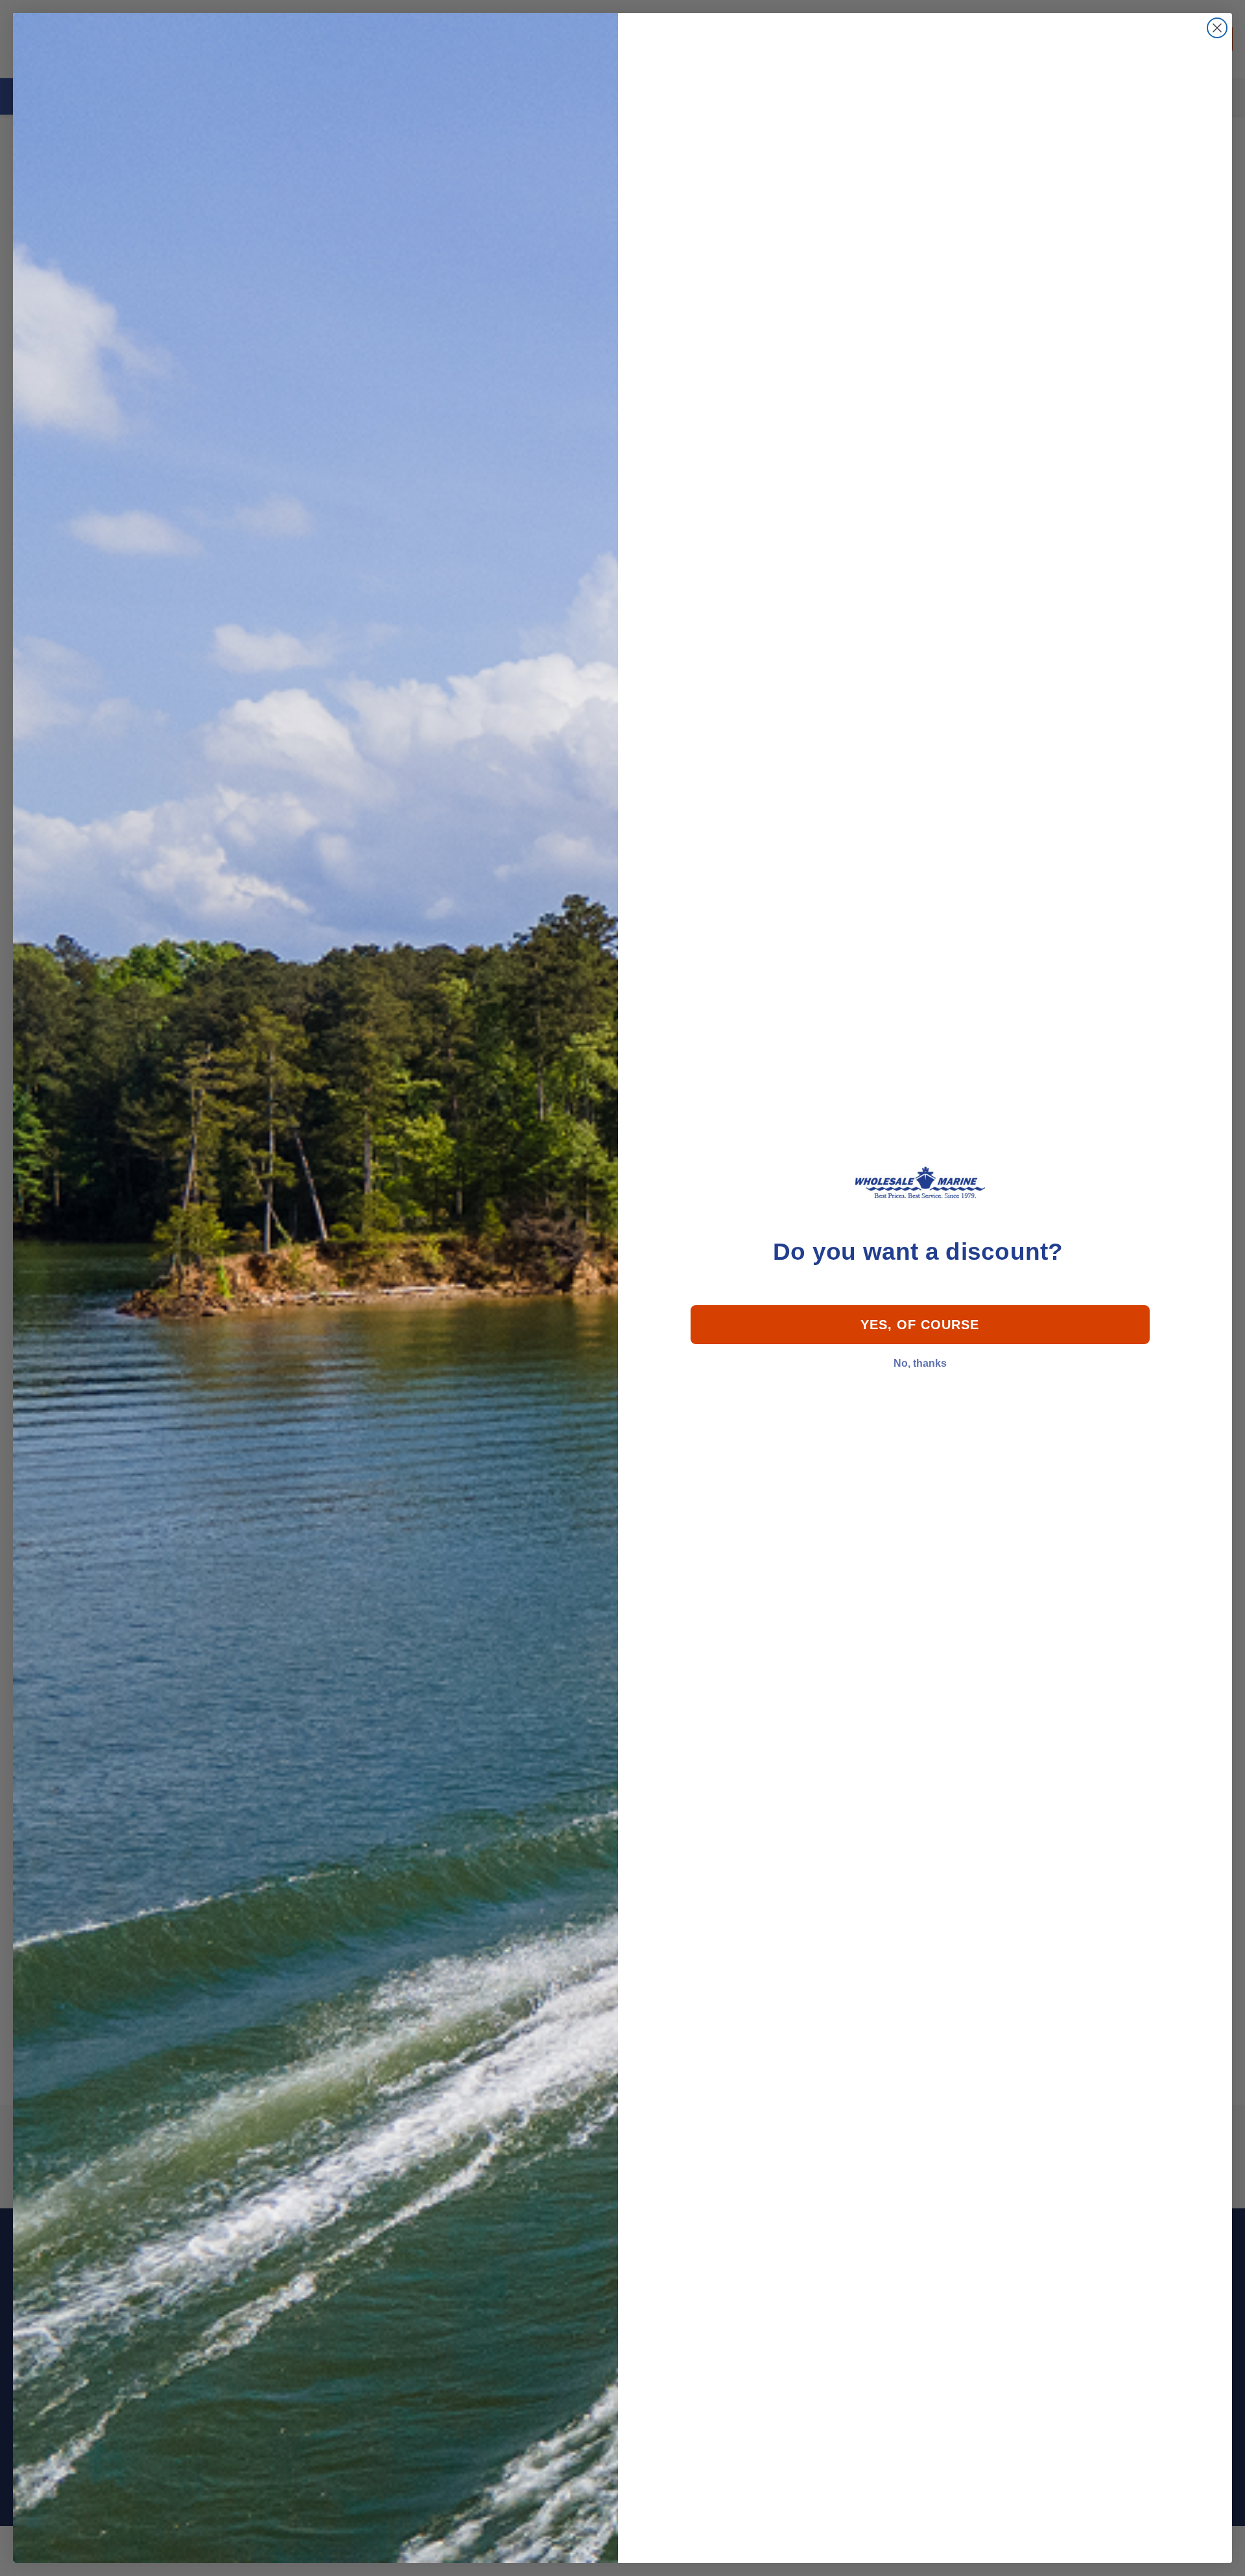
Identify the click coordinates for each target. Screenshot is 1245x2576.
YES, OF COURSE (920, 1325)
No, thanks (920, 1363)
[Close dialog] (1217, 28)
